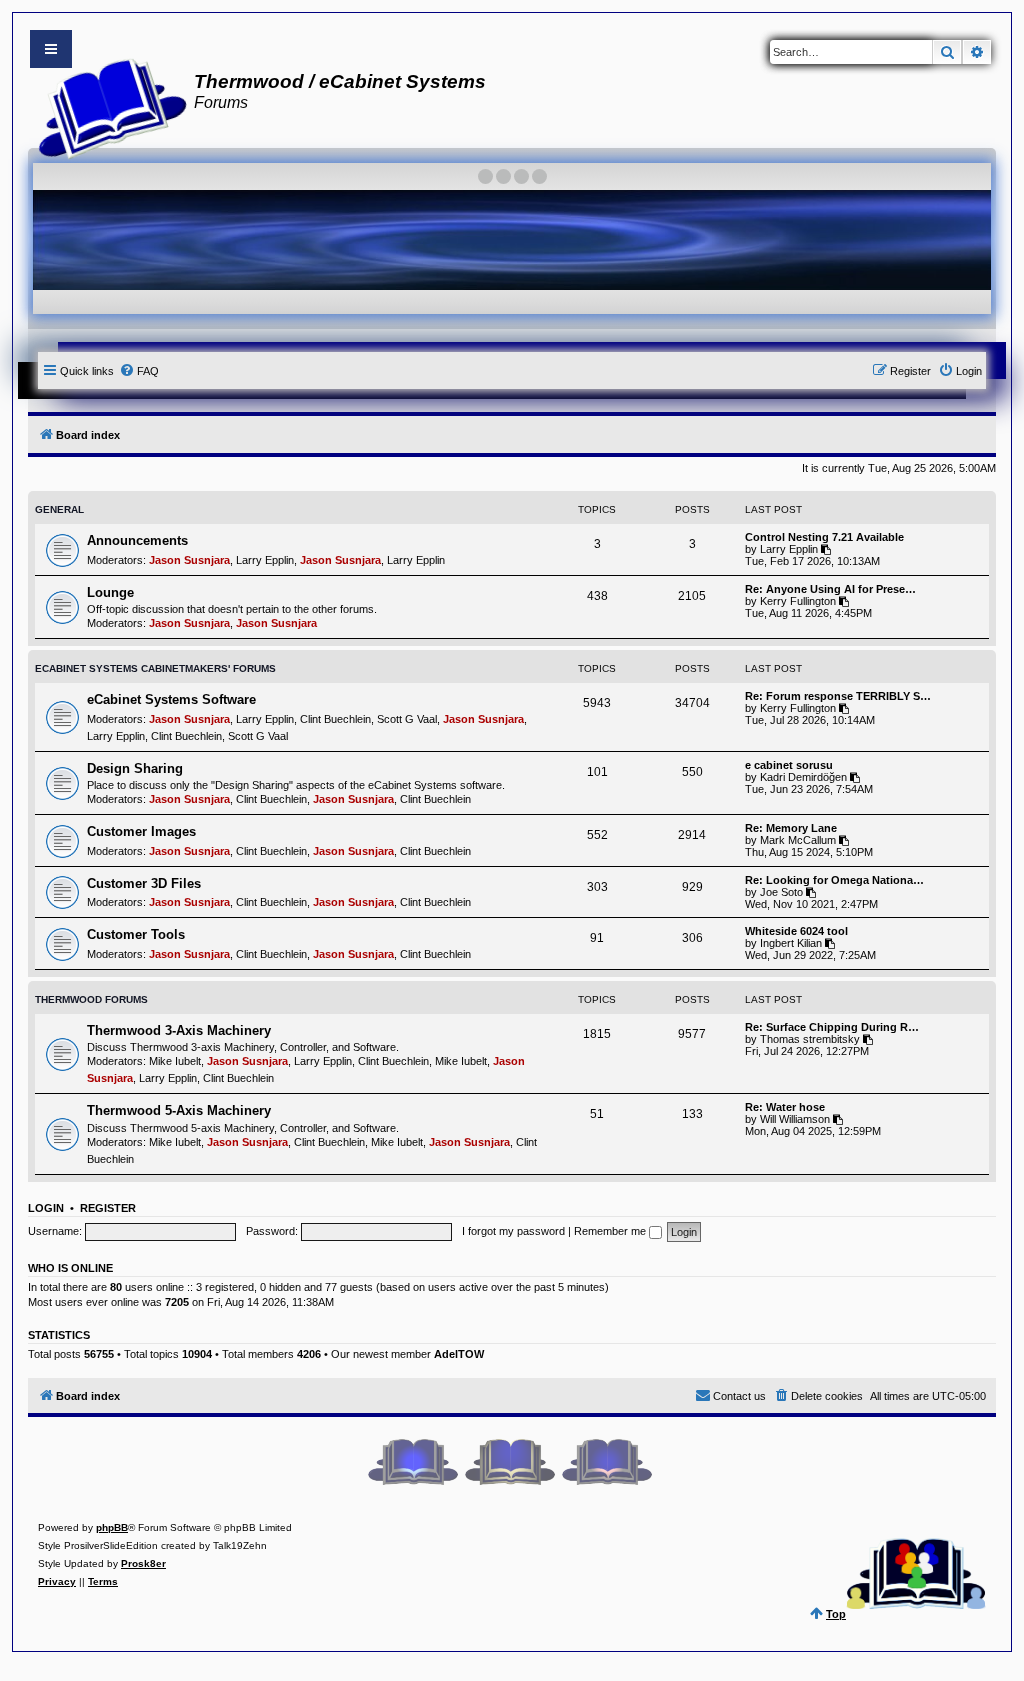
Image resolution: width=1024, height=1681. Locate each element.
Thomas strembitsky (810, 1039)
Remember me (611, 1231)
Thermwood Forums (91, 999)
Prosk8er (143, 1563)
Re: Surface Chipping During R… (832, 1027)
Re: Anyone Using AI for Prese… (830, 589)
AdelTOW (459, 1354)
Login (46, 1208)
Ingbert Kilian (791, 943)
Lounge (110, 592)
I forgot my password (513, 1231)
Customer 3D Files (144, 883)
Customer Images (141, 831)
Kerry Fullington (798, 601)
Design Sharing (135, 768)
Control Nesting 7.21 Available (824, 537)
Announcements (137, 540)
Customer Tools (136, 934)
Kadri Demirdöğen (803, 777)
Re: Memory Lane (791, 828)
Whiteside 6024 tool (796, 931)
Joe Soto (781, 892)
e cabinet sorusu (789, 765)
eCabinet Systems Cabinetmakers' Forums (155, 668)
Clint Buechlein (335, 719)
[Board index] (106, 106)
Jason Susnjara (189, 560)
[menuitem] (139, 371)
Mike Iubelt (175, 1061)
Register (108, 1208)
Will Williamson (795, 1119)
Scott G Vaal (407, 719)
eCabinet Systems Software (171, 699)
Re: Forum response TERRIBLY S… (838, 696)
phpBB (112, 1527)
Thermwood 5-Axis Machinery (179, 1110)
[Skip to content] (51, 49)
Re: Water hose (785, 1107)
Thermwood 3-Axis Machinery (179, 1030)
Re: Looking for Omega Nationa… (834, 880)
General (59, 509)
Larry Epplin (265, 560)
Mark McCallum (798, 840)
